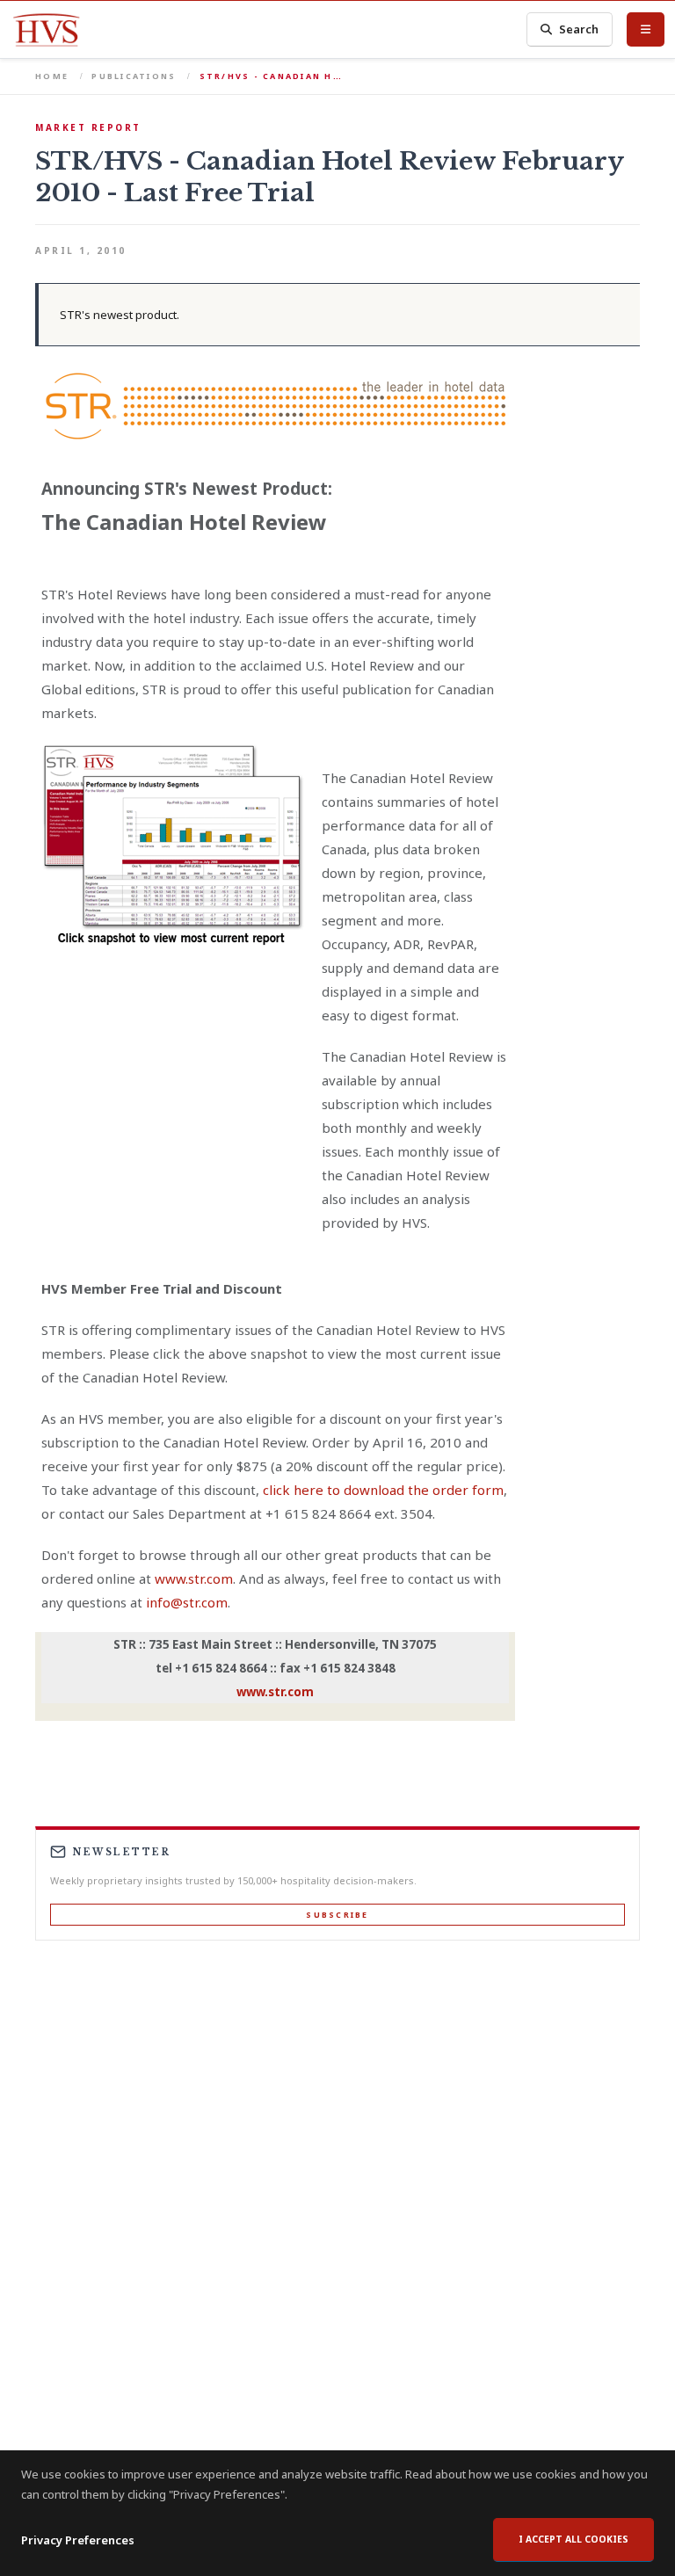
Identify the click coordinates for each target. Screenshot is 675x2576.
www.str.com (194, 1578)
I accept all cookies (573, 2539)
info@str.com (187, 1602)
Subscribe (337, 1915)
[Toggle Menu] (646, 29)
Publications (134, 76)
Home (52, 76)
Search (579, 29)
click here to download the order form (383, 1490)
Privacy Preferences (78, 2540)
